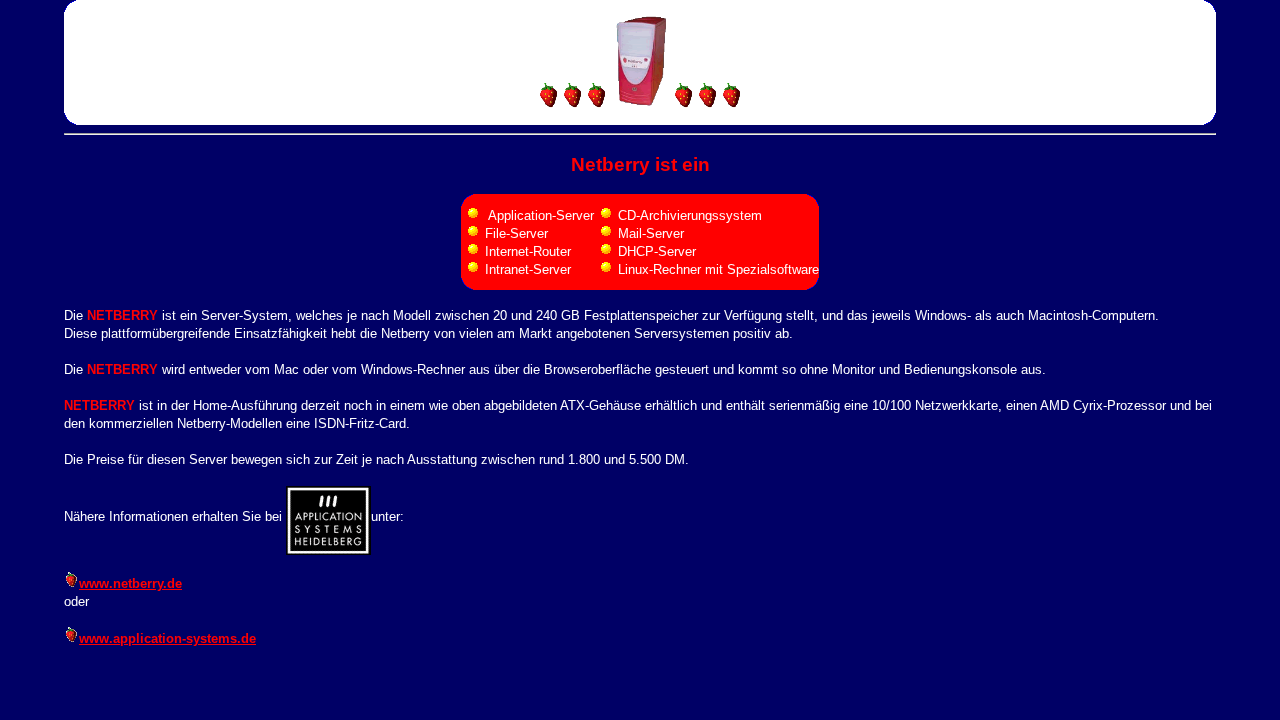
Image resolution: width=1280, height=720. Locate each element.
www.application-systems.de (167, 638)
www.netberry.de (130, 583)
